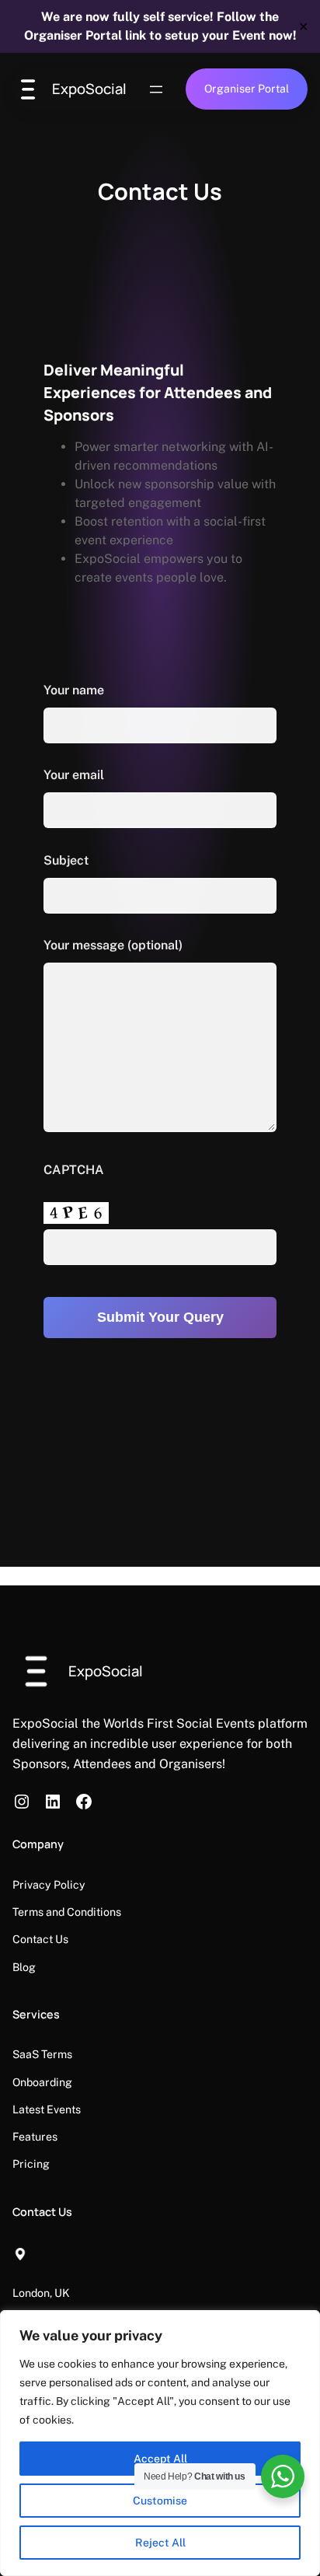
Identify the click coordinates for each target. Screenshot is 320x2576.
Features (35, 2137)
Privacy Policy (49, 1885)
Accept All (160, 2459)
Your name (74, 690)
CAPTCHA (74, 1170)
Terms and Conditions (67, 1912)
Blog (24, 1967)
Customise (160, 2501)
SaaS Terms (42, 2054)
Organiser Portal (247, 89)
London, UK (41, 2293)
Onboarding (42, 2082)
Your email (74, 775)
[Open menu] (156, 89)
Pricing (31, 2164)
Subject (66, 860)
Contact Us (40, 1939)
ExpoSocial (89, 89)
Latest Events (47, 2109)
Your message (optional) (113, 945)
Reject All (160, 2543)
